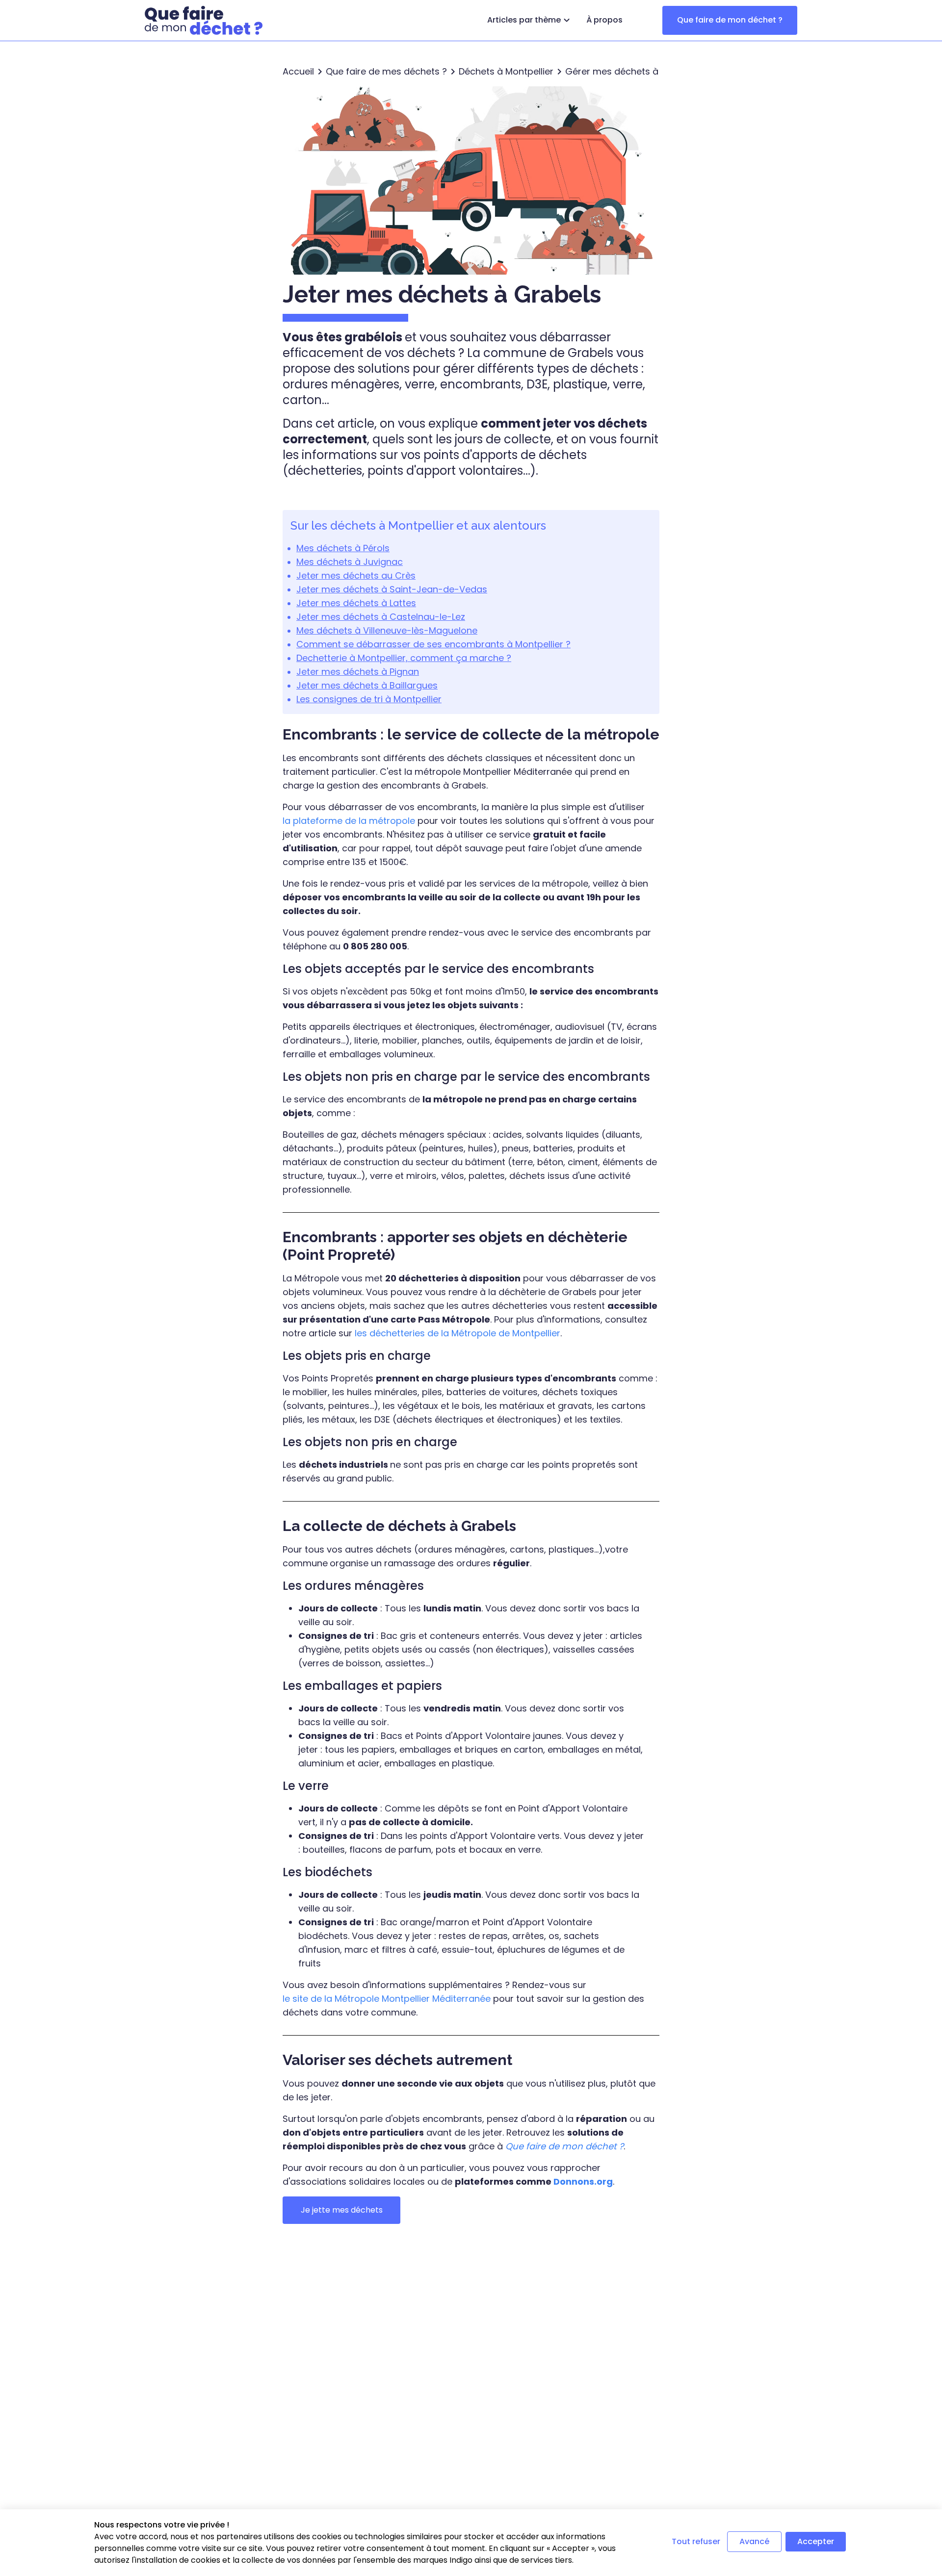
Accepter (816, 2541)
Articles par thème (524, 20)
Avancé (754, 2541)
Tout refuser (696, 2541)
